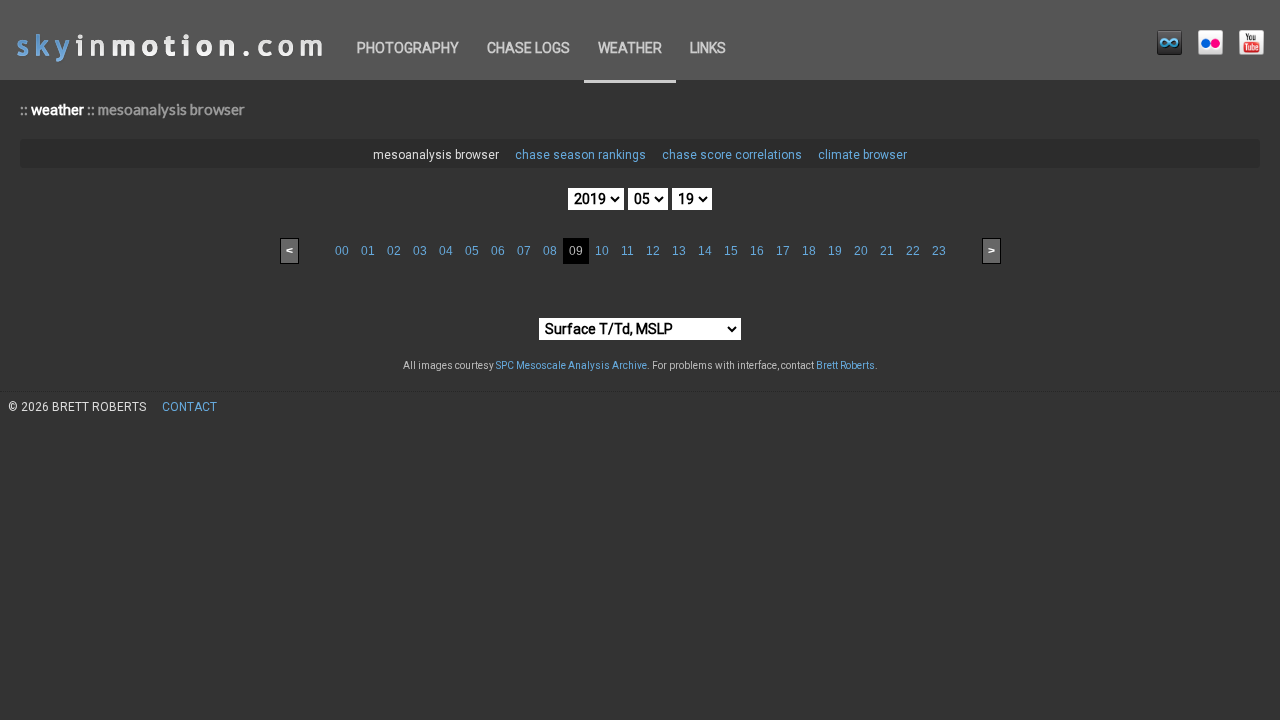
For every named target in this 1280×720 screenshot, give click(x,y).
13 (679, 251)
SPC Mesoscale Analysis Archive (571, 365)
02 (394, 251)
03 (420, 251)
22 (913, 251)
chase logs (528, 48)
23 (939, 251)
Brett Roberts (845, 365)
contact (189, 407)
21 (887, 251)
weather (630, 48)
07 (524, 251)
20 (861, 251)
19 (835, 251)
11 (627, 251)
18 (809, 251)
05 (472, 251)
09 (576, 251)
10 (602, 251)
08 (550, 251)
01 (368, 251)
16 (757, 251)
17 (783, 251)
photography (408, 48)
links (708, 48)
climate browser (862, 155)
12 (653, 251)
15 (731, 251)
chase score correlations (732, 155)
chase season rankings (580, 155)
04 (446, 251)
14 (705, 251)
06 (498, 251)
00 (342, 251)
